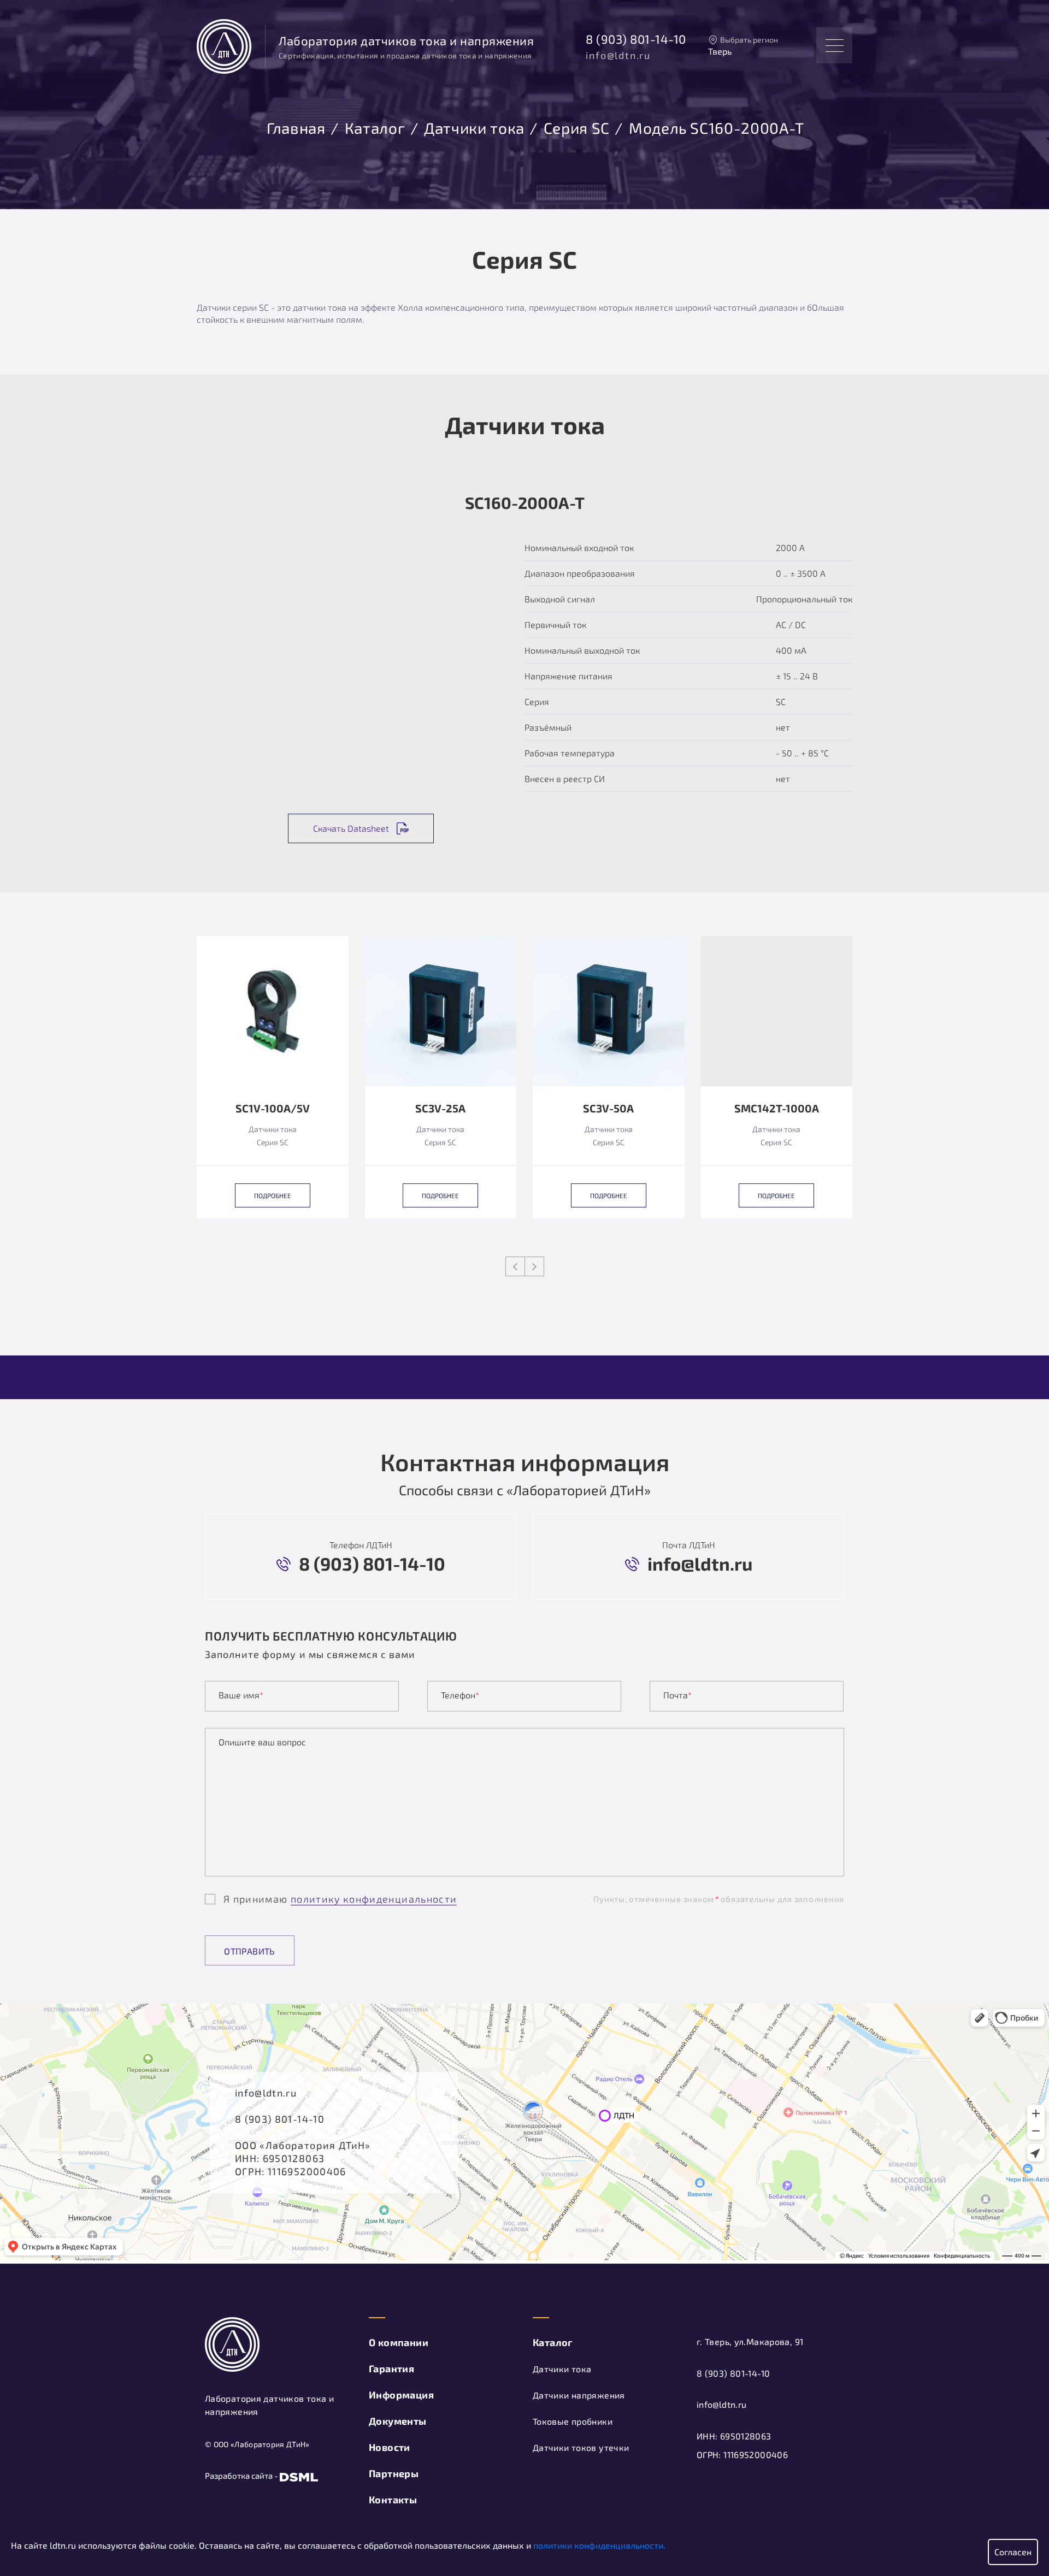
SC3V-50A (608, 1109)
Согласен (1013, 2552)
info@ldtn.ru (618, 55)
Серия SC (577, 126)
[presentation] (515, 1266)
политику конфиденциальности (374, 1899)
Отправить (250, 1951)
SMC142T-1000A (777, 1109)
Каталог (375, 126)
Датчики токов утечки (581, 2447)
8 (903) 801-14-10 (636, 39)
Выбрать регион (749, 40)
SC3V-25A (440, 1109)
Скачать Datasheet (351, 828)
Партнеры (394, 2473)
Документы (398, 2421)
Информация (401, 2395)
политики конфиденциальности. (599, 2545)
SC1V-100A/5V (273, 1109)
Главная (296, 126)
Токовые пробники (573, 2421)
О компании (399, 2342)
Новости (390, 2447)
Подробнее (273, 1195)
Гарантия (391, 2368)
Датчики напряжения (579, 2395)
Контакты (393, 2500)
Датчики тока (474, 126)
